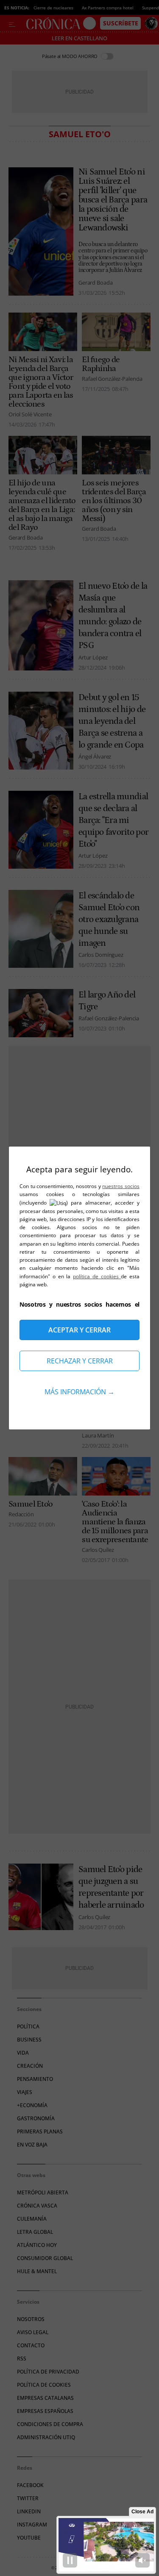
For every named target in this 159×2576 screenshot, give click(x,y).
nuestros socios (121, 1186)
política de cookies (97, 1276)
